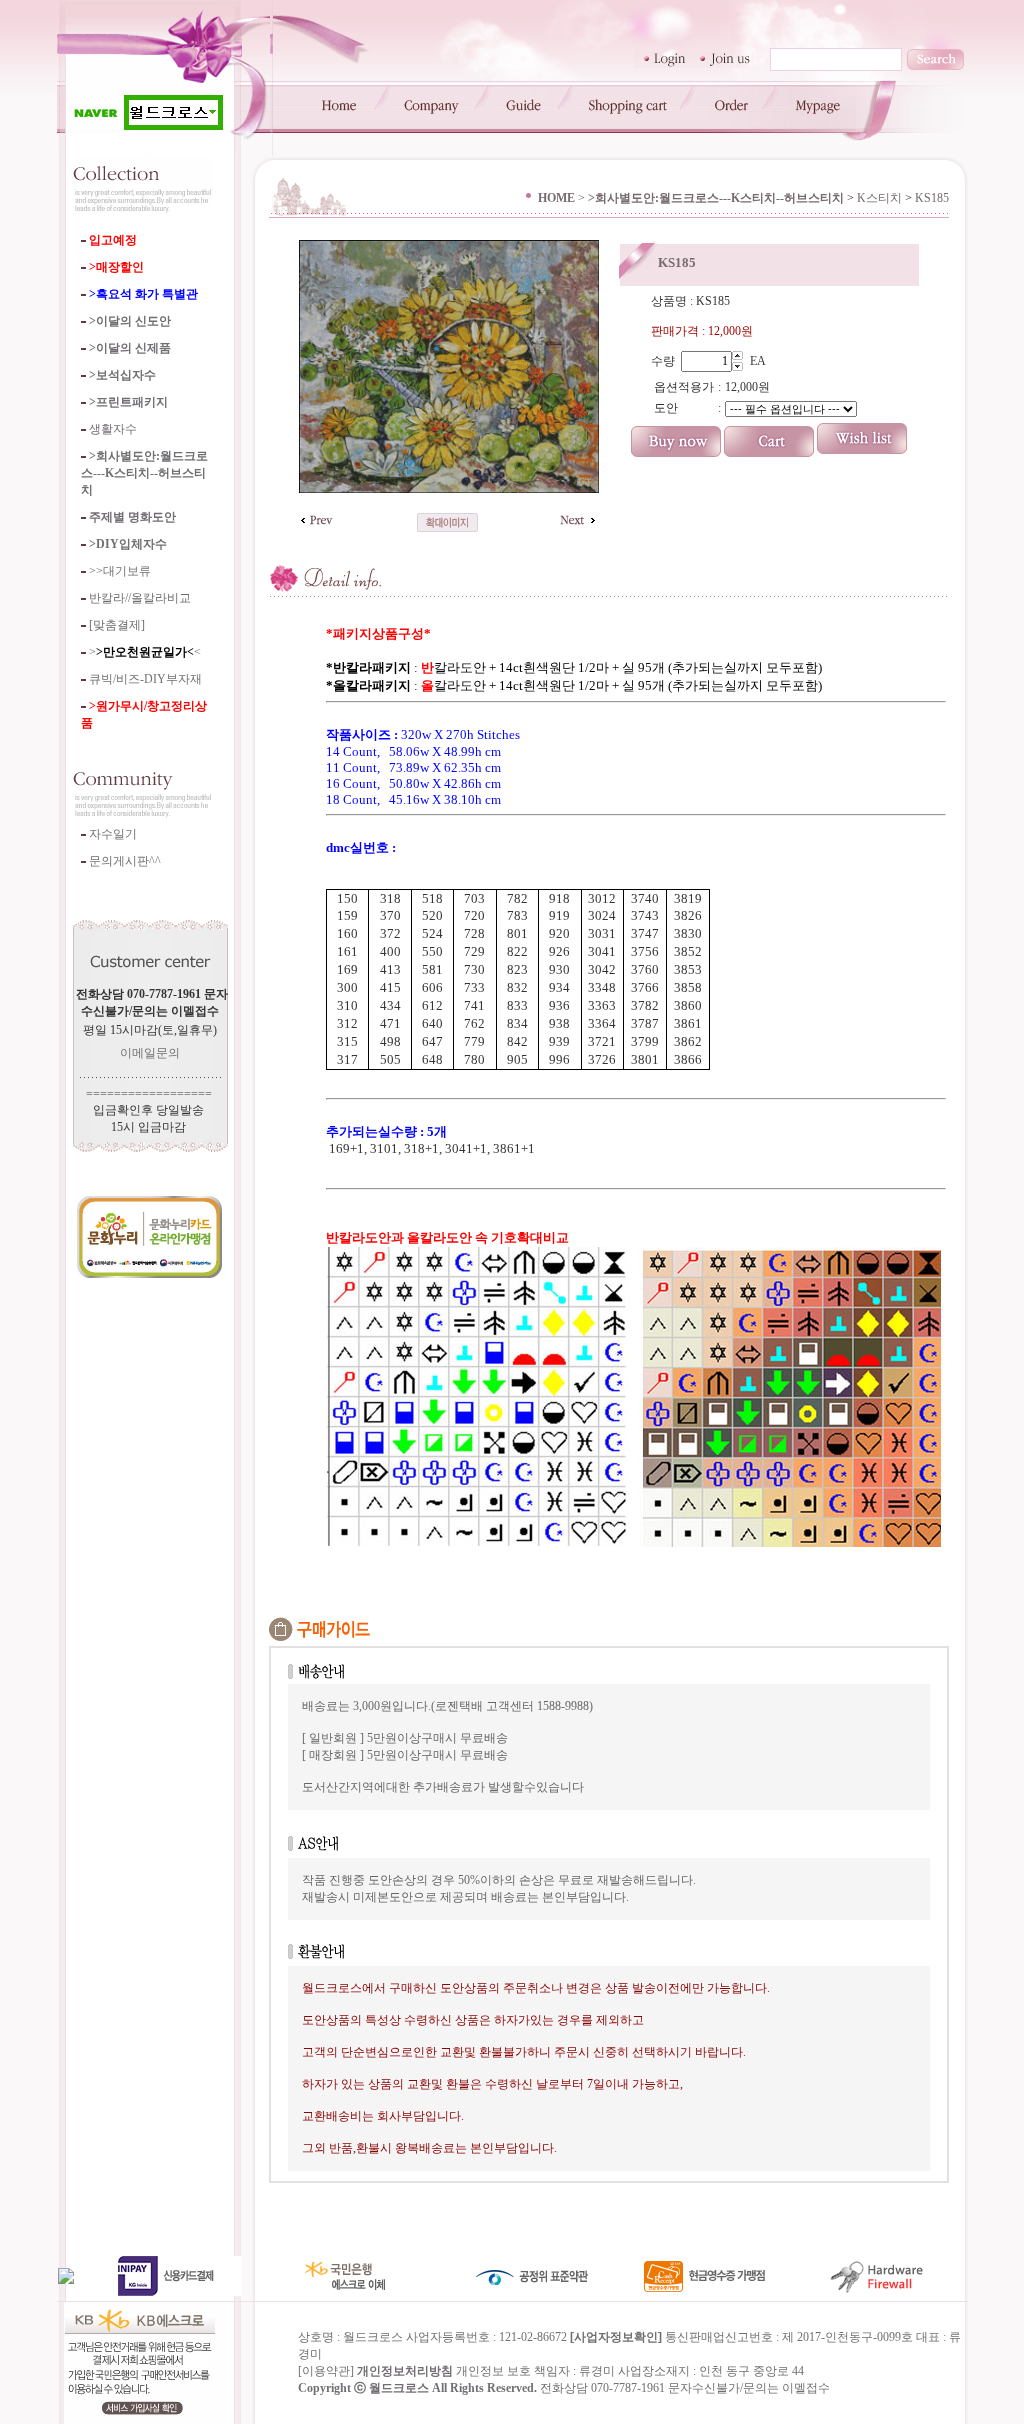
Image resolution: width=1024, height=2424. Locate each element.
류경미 (597, 2371)
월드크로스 (399, 2388)
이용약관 (326, 2371)
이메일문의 (150, 1053)
